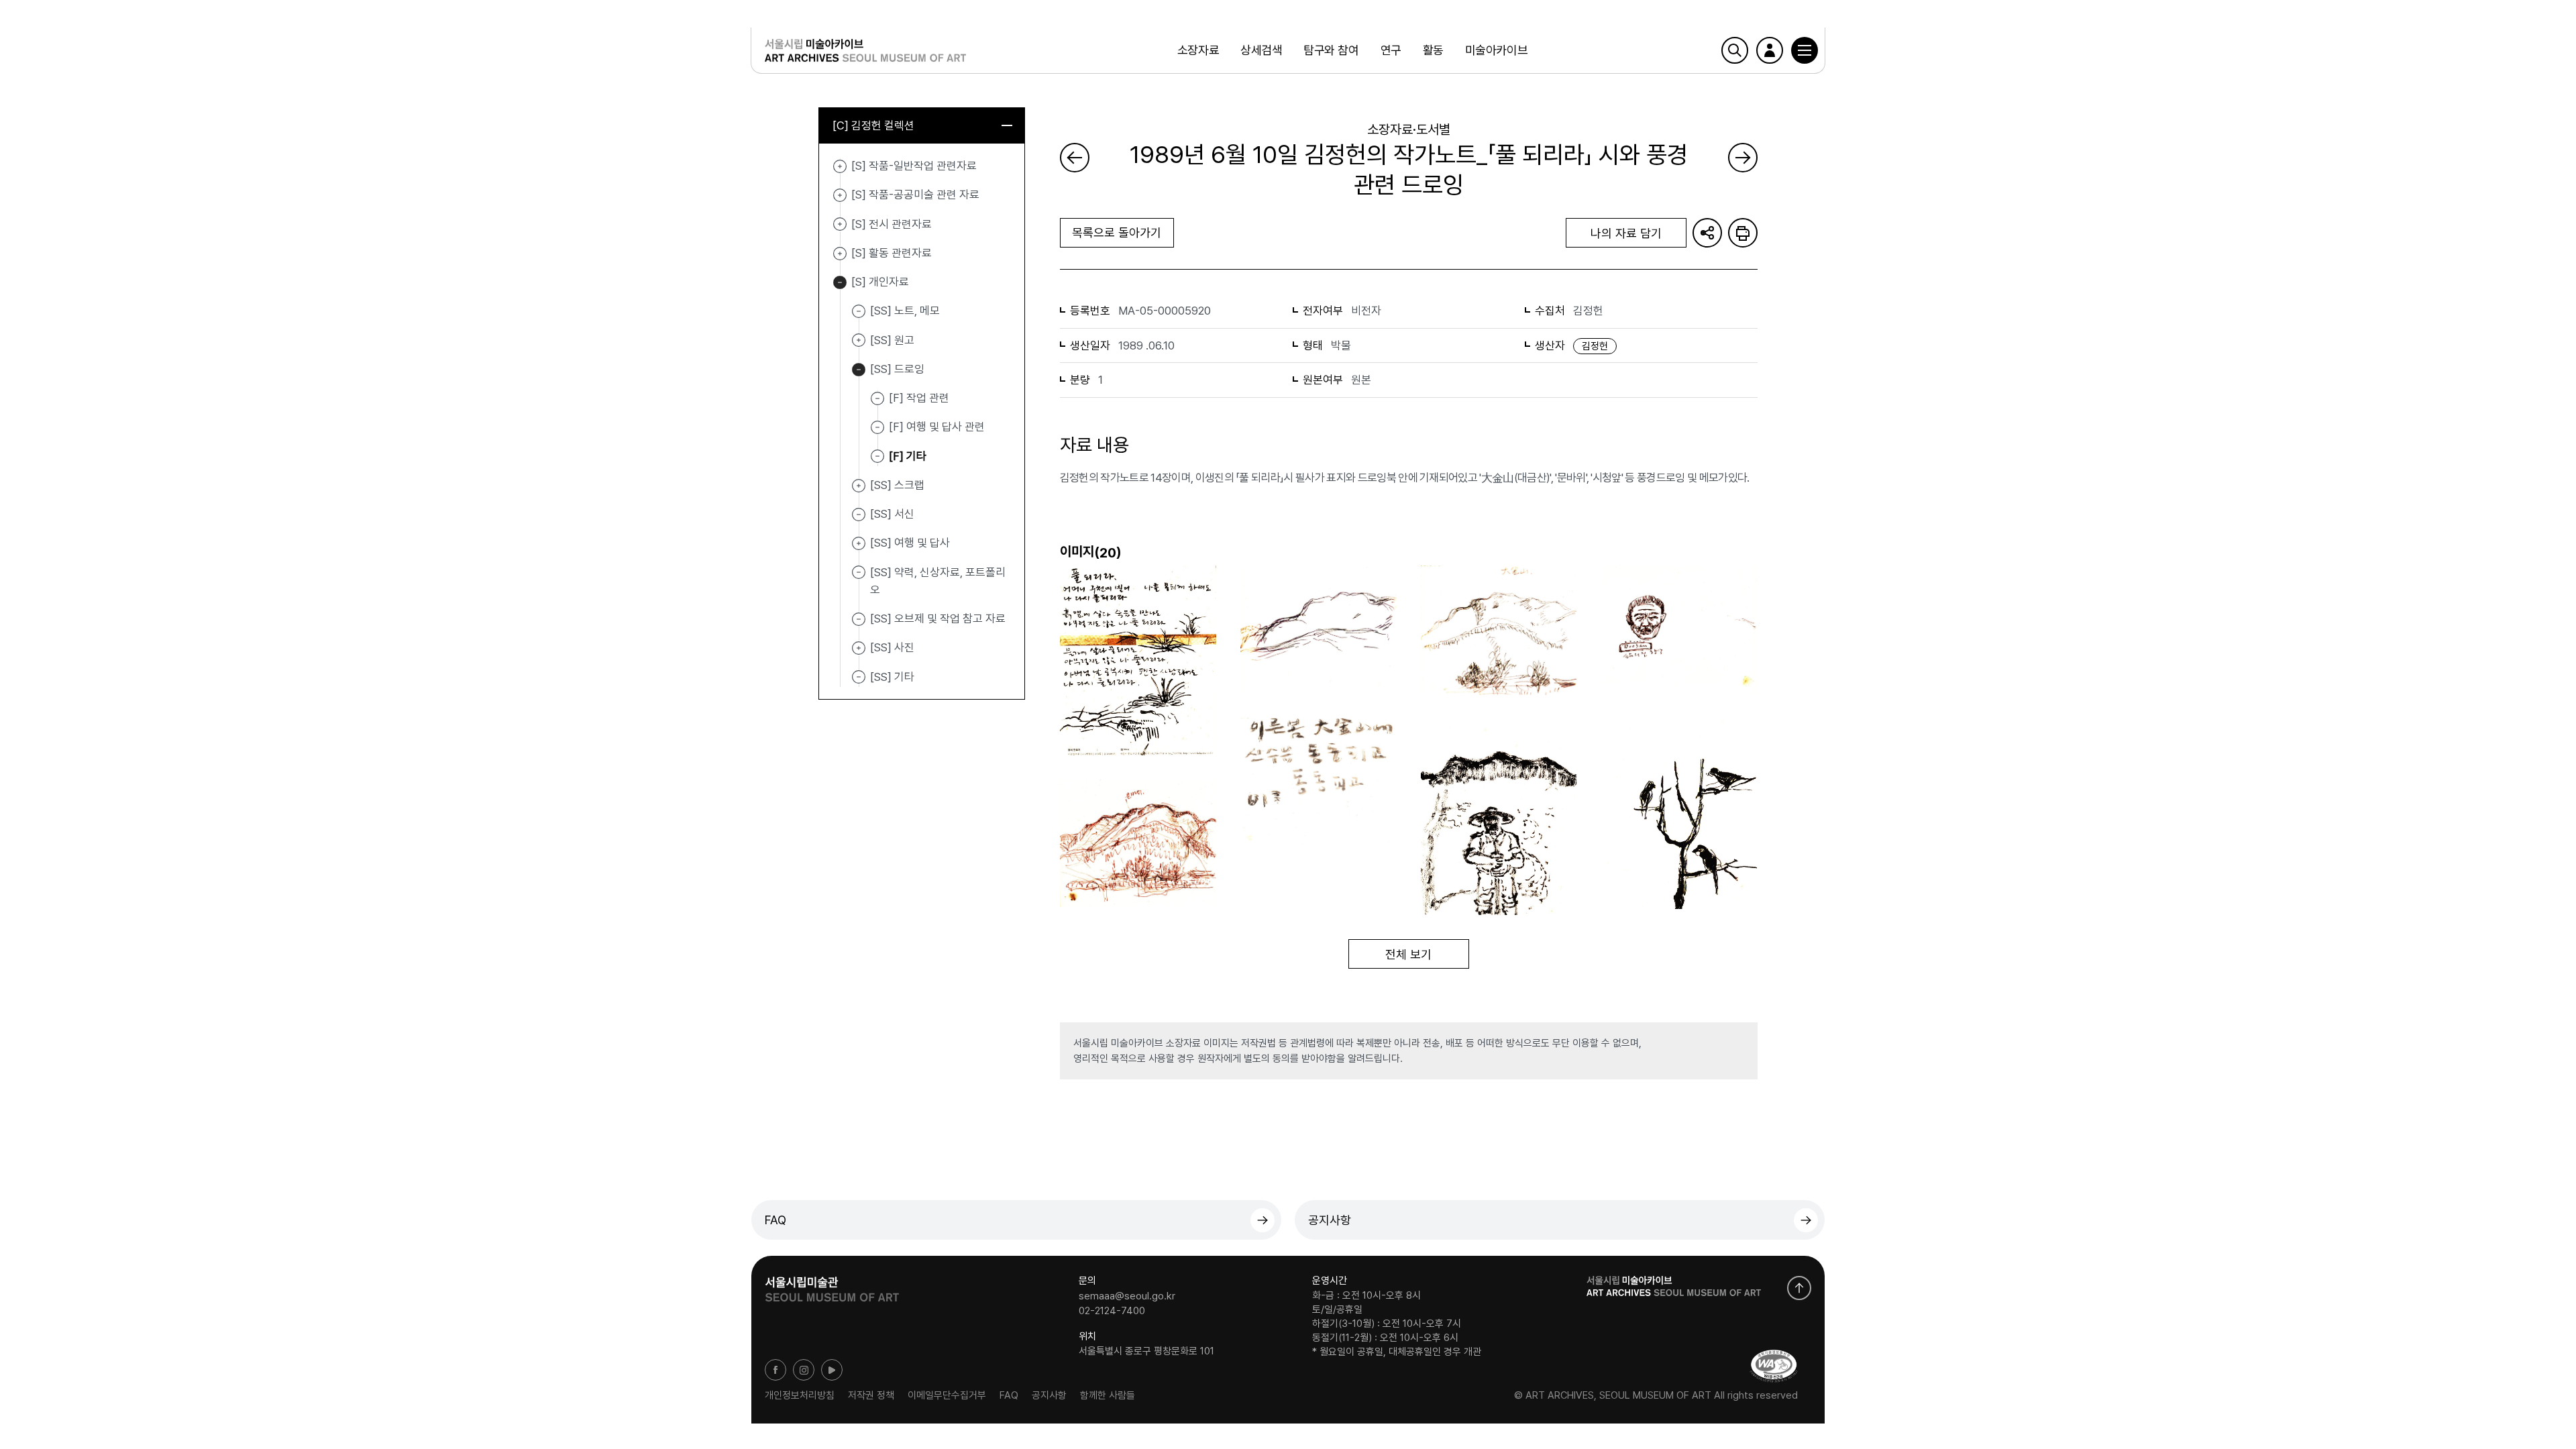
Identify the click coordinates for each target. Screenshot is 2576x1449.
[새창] (1774, 1366)
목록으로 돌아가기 (1117, 232)
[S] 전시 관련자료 (840, 225)
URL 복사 (1707, 233)
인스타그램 (804, 1370)
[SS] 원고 (859, 341)
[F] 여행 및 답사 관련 (937, 427)
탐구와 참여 (1331, 50)
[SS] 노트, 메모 (905, 311)
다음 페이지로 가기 (1743, 158)
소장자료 (1198, 50)
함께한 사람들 (1108, 1395)
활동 (1433, 50)
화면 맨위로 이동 (1799, 1288)
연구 (1391, 50)
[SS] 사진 (859, 648)
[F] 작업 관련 (919, 398)
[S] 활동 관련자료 (840, 254)
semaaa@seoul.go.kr (1127, 1296)
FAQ (775, 1220)
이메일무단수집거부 (947, 1395)
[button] (1805, 50)
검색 (1735, 50)
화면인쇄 (1743, 233)
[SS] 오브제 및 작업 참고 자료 (938, 619)
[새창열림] (832, 1285)
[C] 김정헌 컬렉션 (873, 125)
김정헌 (1595, 346)
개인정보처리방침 (800, 1395)
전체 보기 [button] (1408, 954)
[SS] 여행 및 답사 (859, 543)
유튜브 (832, 1370)
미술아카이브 (1496, 50)
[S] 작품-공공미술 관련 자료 (840, 195)
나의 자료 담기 (1626, 233)
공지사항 (1330, 1220)
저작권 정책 (871, 1395)
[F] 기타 (908, 455)
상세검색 (1261, 50)
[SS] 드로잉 (859, 370)
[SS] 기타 (892, 676)
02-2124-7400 (1112, 1310)
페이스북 (775, 1370)
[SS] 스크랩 (859, 486)
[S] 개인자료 (840, 282)
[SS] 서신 (892, 514)
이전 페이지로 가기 (1075, 158)
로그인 (1770, 50)
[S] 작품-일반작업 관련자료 (840, 166)
